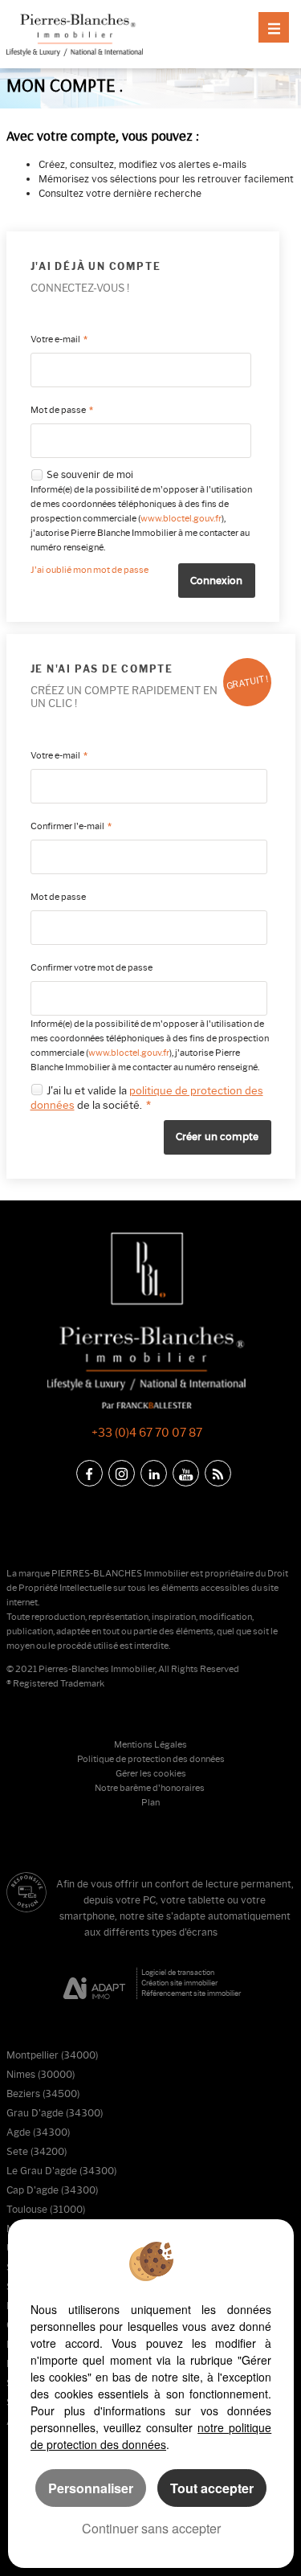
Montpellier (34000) (52, 2055)
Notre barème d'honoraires (150, 1788)
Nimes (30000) (41, 2074)
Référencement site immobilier (191, 1993)
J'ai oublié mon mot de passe (89, 570)
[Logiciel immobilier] (94, 1984)
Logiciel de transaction (178, 1972)
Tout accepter (212, 2488)
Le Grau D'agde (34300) (61, 2171)
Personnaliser (91, 2488)
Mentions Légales (150, 1745)
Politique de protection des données (151, 1759)
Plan (150, 1803)
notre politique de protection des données (151, 2436)
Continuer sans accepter (151, 2528)
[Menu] (274, 27)
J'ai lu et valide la (88, 1090)
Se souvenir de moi (90, 475)
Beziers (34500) (43, 2094)
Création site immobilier (179, 1983)
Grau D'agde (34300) (55, 2113)
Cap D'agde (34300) (52, 2190)
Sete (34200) (37, 2151)
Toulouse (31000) (46, 2209)
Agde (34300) (38, 2132)
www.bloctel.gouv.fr (181, 519)
